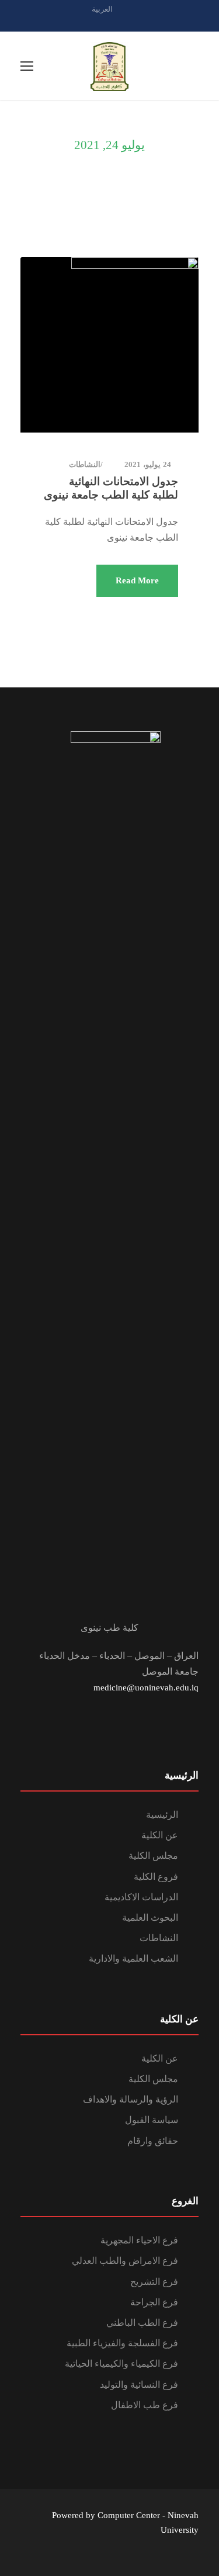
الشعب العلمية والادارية (133, 1958)
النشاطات (85, 464)
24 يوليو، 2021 (148, 464)
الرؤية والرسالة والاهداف (131, 2099)
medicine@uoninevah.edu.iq (146, 1688)
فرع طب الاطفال (145, 2405)
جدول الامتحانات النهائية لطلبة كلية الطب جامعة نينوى (111, 488)
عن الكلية (160, 1835)
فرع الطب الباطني (142, 2323)
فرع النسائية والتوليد (139, 2385)
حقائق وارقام (153, 2141)
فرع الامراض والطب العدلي (125, 2261)
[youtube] (130, 22)
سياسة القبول (152, 2120)
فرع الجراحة (154, 2302)
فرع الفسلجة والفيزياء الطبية (122, 2343)
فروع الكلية (156, 1877)
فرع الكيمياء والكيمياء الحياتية (121, 2364)
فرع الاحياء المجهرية (139, 2240)
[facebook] (110, 22)
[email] (89, 22)
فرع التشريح (154, 2282)
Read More (137, 580)
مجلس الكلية (153, 1856)
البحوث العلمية (150, 1918)
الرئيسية (162, 1815)
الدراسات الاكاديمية (141, 1897)
